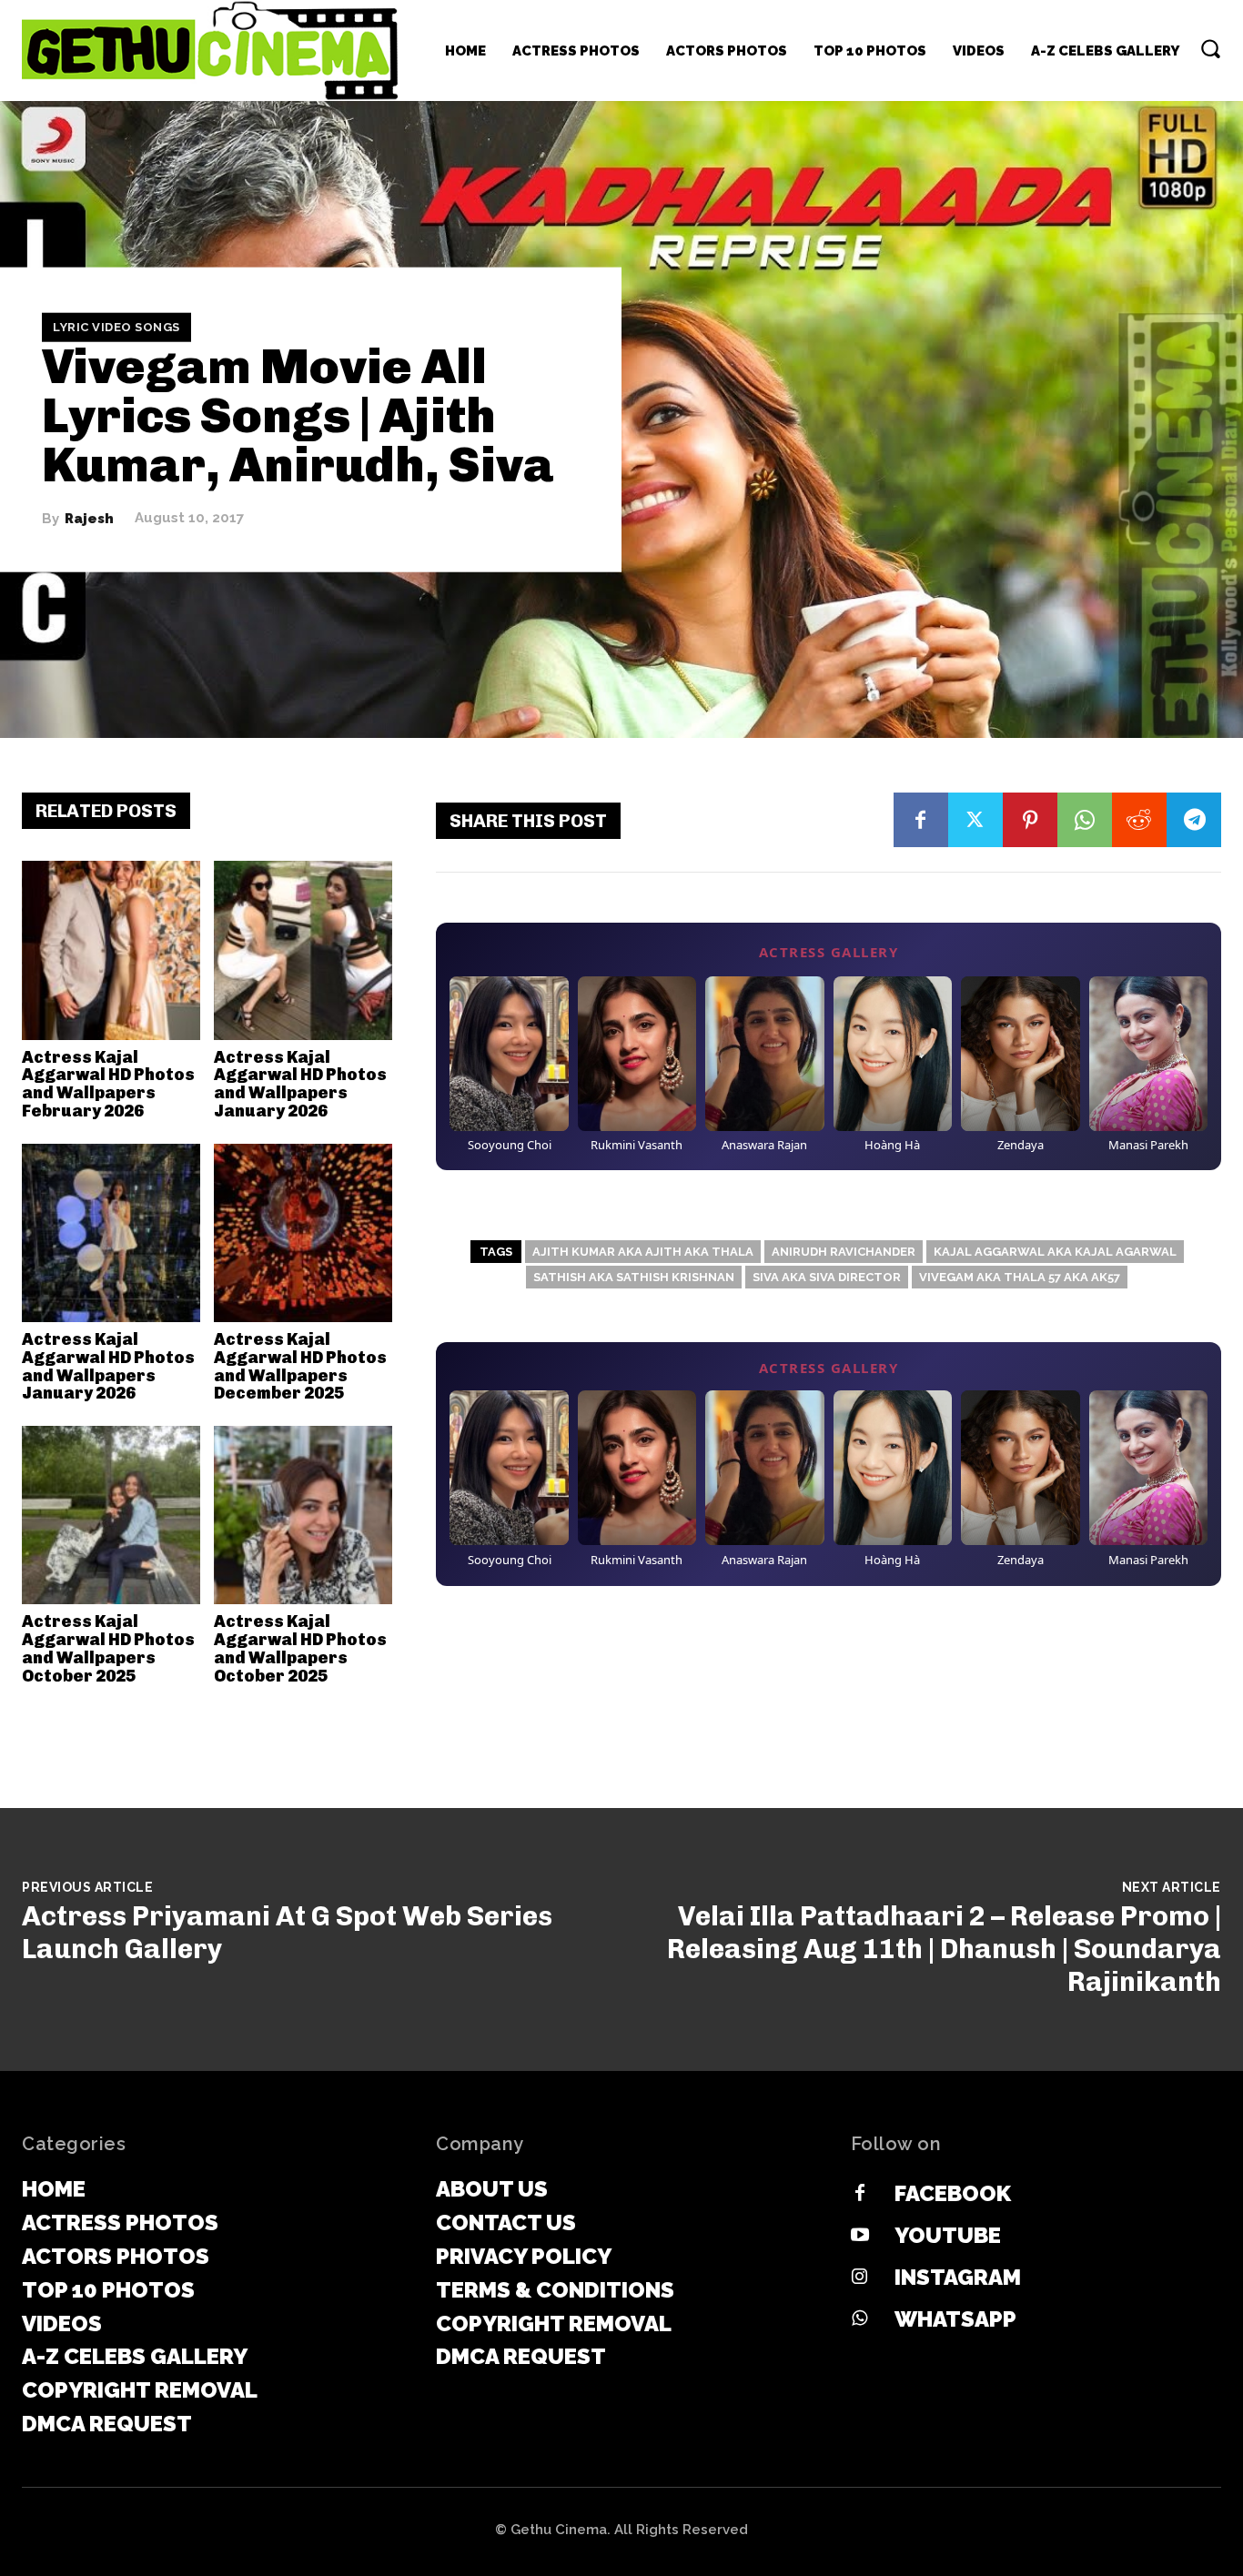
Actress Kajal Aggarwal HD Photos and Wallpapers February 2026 (108, 1084)
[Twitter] (975, 820)
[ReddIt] (1139, 820)
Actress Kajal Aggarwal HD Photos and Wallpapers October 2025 (108, 1648)
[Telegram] (1194, 820)
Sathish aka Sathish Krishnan (634, 1277)
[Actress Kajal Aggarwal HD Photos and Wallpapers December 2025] (303, 1233)
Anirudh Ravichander (844, 1252)
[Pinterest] (1030, 820)
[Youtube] (860, 2236)
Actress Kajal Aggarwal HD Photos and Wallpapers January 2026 (300, 1084)
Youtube (948, 2235)
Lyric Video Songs (116, 327)
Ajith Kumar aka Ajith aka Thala (643, 1252)
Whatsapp (955, 2319)
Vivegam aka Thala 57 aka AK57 (1020, 1277)
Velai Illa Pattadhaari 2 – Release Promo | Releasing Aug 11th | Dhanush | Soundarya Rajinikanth (944, 1949)
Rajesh (89, 518)
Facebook (953, 2193)
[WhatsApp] (1085, 820)
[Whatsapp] (860, 2319)
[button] (1210, 48)
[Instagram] (860, 2278)
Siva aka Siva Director (827, 1277)
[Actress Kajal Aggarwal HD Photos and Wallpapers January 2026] (303, 950)
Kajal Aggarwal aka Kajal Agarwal (1055, 1252)
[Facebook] (921, 820)
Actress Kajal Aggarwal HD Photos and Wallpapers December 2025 (300, 1366)
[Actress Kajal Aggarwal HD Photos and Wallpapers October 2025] (111, 1515)
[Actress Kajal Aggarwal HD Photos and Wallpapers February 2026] (111, 950)
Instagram (958, 2277)
